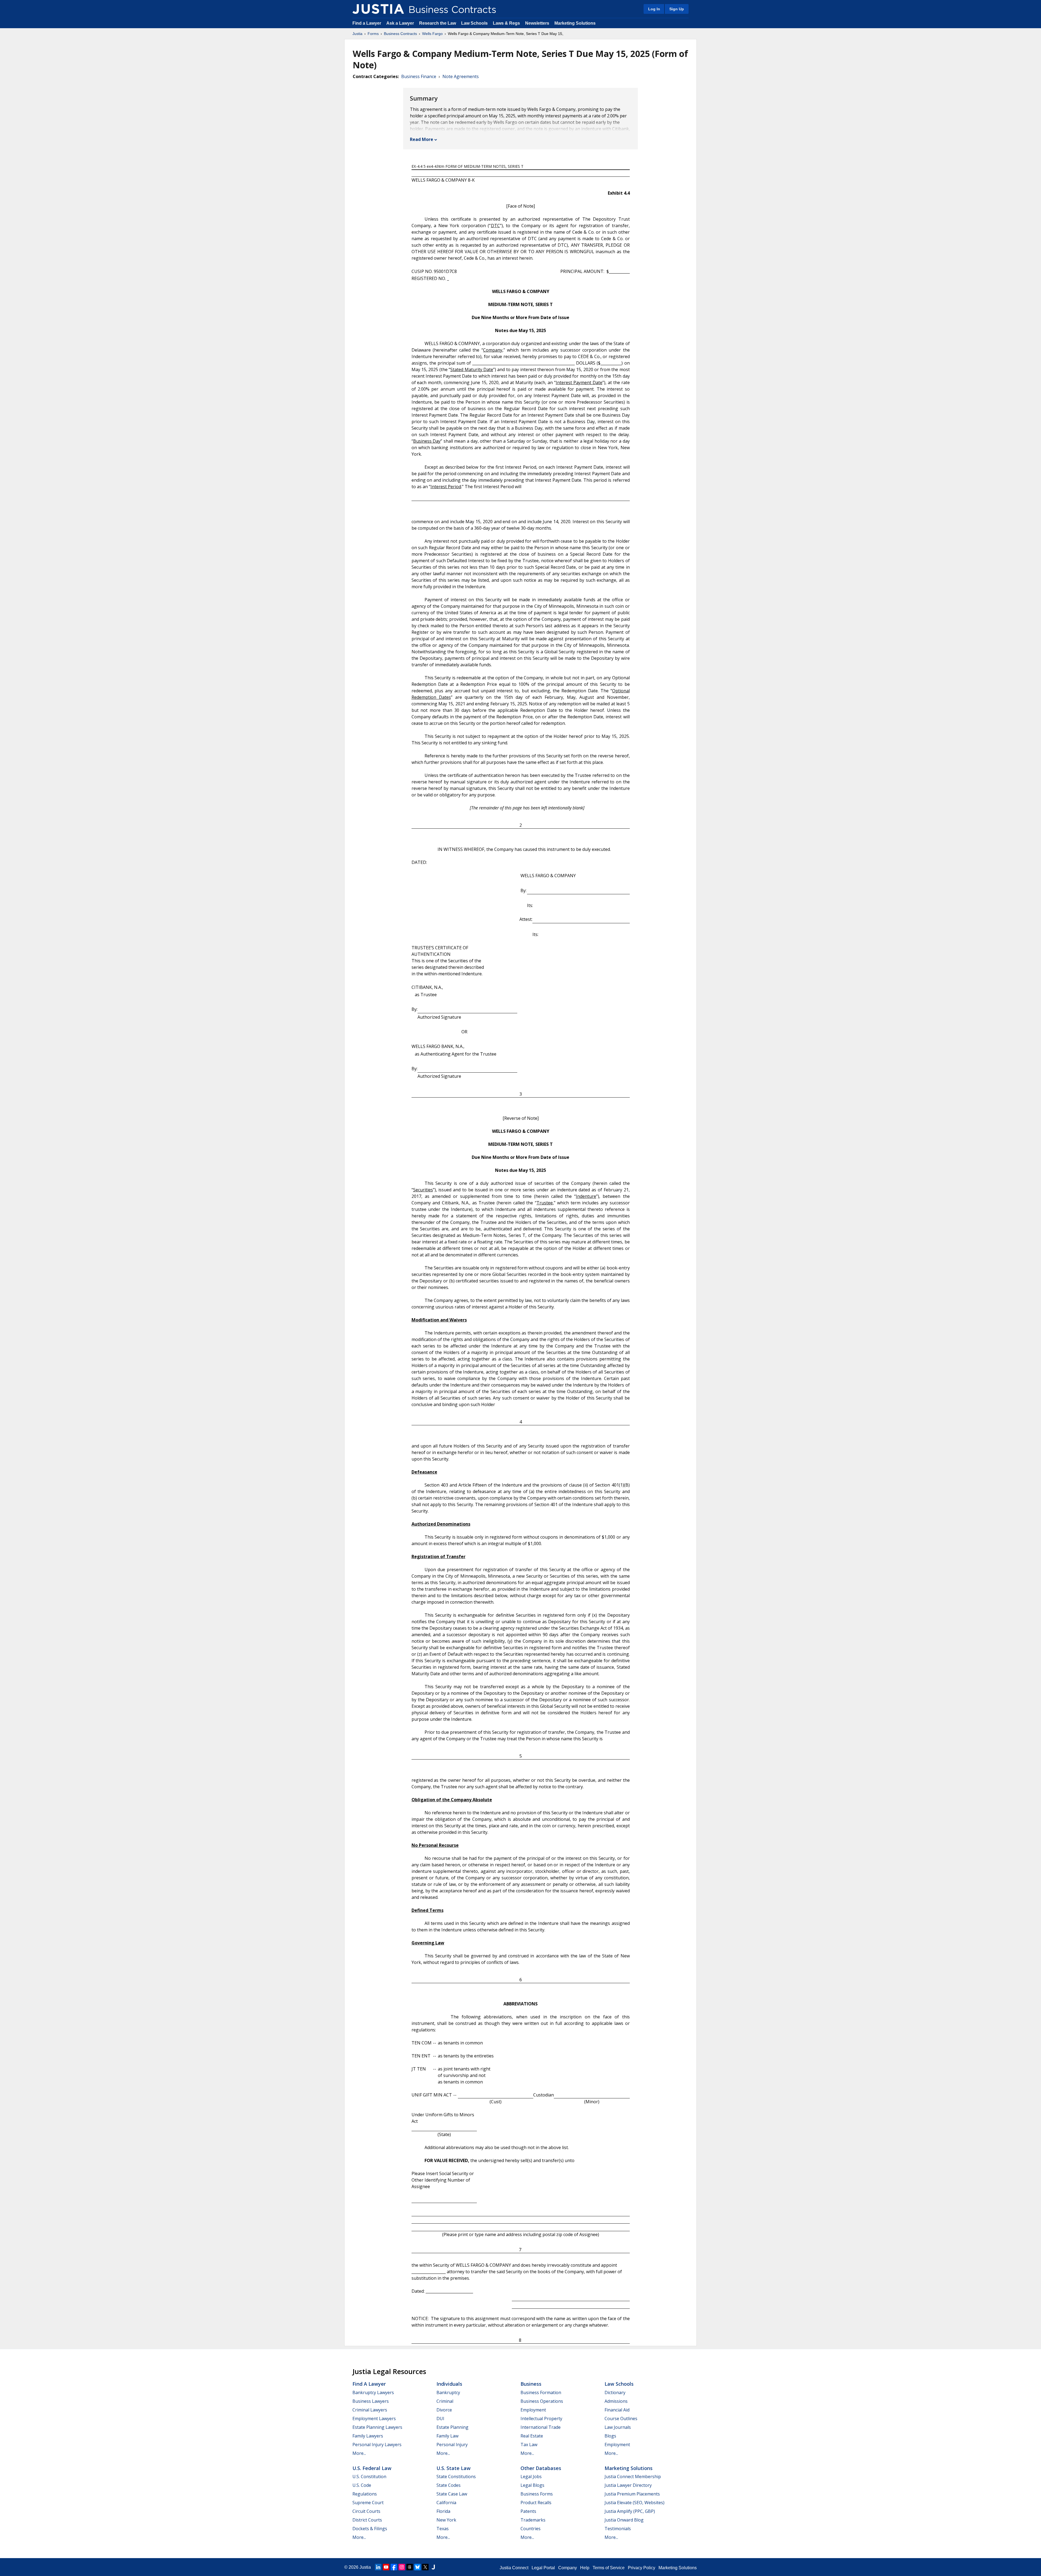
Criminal (445, 2401)
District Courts (367, 2520)
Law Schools (474, 23)
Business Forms (537, 2494)
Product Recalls (536, 2503)
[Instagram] (402, 2567)
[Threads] (410, 2567)
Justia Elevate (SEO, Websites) (634, 2503)
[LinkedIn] (378, 2567)
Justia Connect (514, 2568)
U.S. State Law (454, 2468)
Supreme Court (368, 2503)
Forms (373, 34)
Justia (357, 34)
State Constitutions (456, 2477)
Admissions (616, 2401)
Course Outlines (621, 2419)
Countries (531, 2529)
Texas (443, 2529)
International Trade (541, 2427)
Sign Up (677, 9)
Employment (533, 2410)
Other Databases (541, 2468)
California (446, 2503)
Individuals (449, 2384)
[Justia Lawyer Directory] (433, 2567)
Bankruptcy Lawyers (373, 2392)
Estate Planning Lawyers (377, 2427)
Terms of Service (609, 2568)
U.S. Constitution (369, 2477)
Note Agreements (461, 76)
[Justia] (378, 9)
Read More (422, 139)
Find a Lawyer (367, 23)
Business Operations (542, 2401)
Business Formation (541, 2392)
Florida (443, 2511)
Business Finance (419, 76)
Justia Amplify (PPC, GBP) (630, 2511)
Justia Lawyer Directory (628, 2485)
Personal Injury (452, 2445)
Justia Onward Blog (624, 2520)
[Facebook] (394, 2567)
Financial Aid (617, 2410)
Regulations (365, 2494)
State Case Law (452, 2494)
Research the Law (438, 23)
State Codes (449, 2485)
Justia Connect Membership (633, 2477)
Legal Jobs (531, 2477)
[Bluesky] (417, 2567)
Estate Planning (452, 2427)
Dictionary (615, 2392)
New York (446, 2520)
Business (531, 2384)
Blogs (610, 2436)
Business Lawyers (371, 2401)
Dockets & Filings (370, 2529)
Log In (654, 9)
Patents (528, 2511)
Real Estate (532, 2436)
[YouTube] (386, 2567)
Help (585, 2568)
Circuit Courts (366, 2511)
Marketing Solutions (575, 23)
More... (359, 2453)
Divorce (444, 2410)
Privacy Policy (642, 2568)
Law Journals (618, 2427)
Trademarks (533, 2520)
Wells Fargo (432, 34)
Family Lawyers (368, 2436)
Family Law (447, 2436)
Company (568, 2568)
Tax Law (529, 2445)
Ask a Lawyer (401, 23)
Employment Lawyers (374, 2419)
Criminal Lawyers (370, 2410)
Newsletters (537, 23)
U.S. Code (362, 2485)
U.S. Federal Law (372, 2468)
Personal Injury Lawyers (377, 2445)
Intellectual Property (541, 2419)
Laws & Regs (506, 23)
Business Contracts (400, 34)
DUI (440, 2419)
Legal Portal (543, 2568)
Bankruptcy (448, 2392)
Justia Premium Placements (632, 2494)
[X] (425, 2567)
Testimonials (618, 2529)
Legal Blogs (532, 2485)
